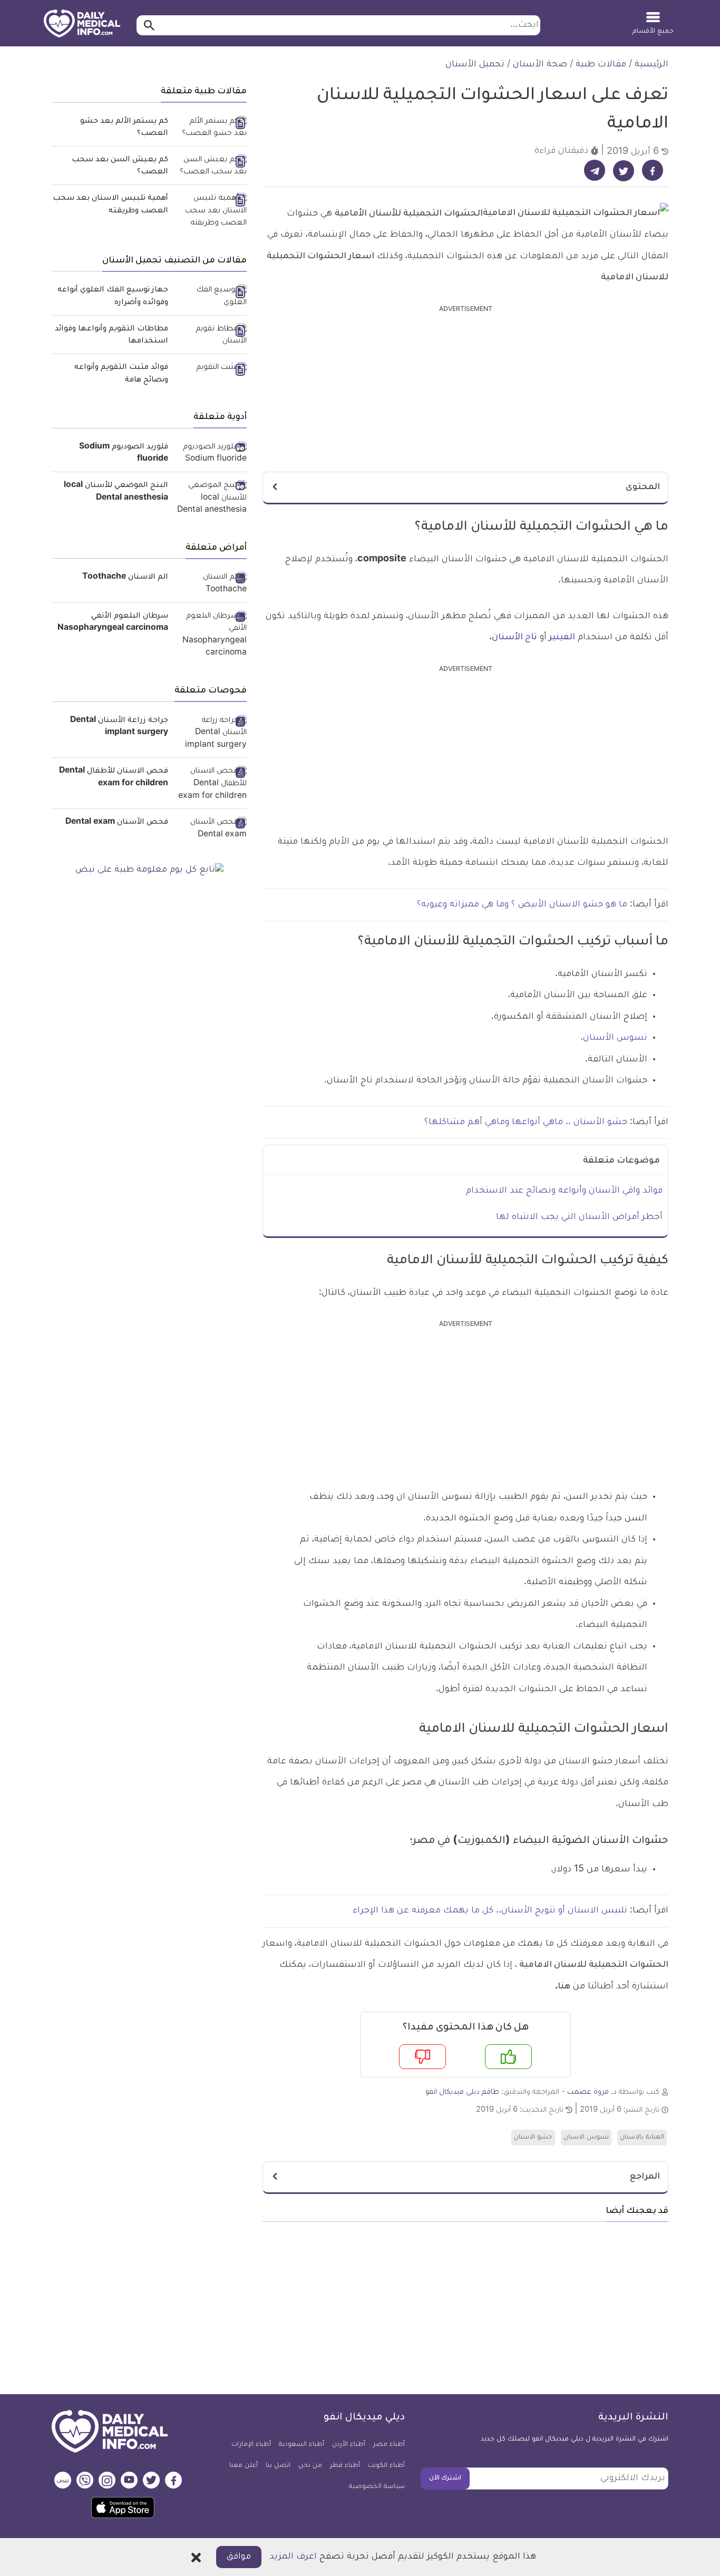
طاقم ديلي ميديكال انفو (462, 2092)
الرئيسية (651, 65)
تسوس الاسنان (586, 2138)
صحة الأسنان (540, 65)
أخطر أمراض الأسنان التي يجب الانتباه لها (579, 1217)
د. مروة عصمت (592, 2092)
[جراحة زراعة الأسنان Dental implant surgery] (211, 734)
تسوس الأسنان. (614, 1038)
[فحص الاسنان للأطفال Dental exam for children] (211, 784)
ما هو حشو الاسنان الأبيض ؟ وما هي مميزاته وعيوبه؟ (522, 905)
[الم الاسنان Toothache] (211, 584)
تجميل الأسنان (475, 65)
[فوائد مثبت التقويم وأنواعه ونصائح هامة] (211, 369)
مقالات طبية (601, 65)
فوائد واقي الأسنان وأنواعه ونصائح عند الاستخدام (564, 1191)
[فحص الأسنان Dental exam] (211, 829)
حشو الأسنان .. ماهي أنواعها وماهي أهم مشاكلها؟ (526, 1123)
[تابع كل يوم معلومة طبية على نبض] (149, 871)
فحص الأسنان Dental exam (117, 823)
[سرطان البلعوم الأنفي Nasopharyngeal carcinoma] (211, 636)
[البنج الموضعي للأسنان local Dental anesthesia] (211, 499)
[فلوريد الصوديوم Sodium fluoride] (211, 454)
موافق (239, 2557)
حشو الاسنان (533, 2138)
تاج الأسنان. (513, 638)
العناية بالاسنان (642, 2138)
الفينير (562, 638)
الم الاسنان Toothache (125, 578)
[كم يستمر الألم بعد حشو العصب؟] (211, 128)
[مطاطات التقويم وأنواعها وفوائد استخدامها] (211, 336)
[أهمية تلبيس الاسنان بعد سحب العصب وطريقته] (211, 212)
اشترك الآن (445, 2479)
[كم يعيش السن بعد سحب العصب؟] (211, 167)
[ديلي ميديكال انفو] (82, 24)
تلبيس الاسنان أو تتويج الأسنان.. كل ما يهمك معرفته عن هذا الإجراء (490, 1911)
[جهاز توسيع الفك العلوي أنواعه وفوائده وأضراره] (211, 297)
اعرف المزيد (293, 2557)
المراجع (645, 2177)
